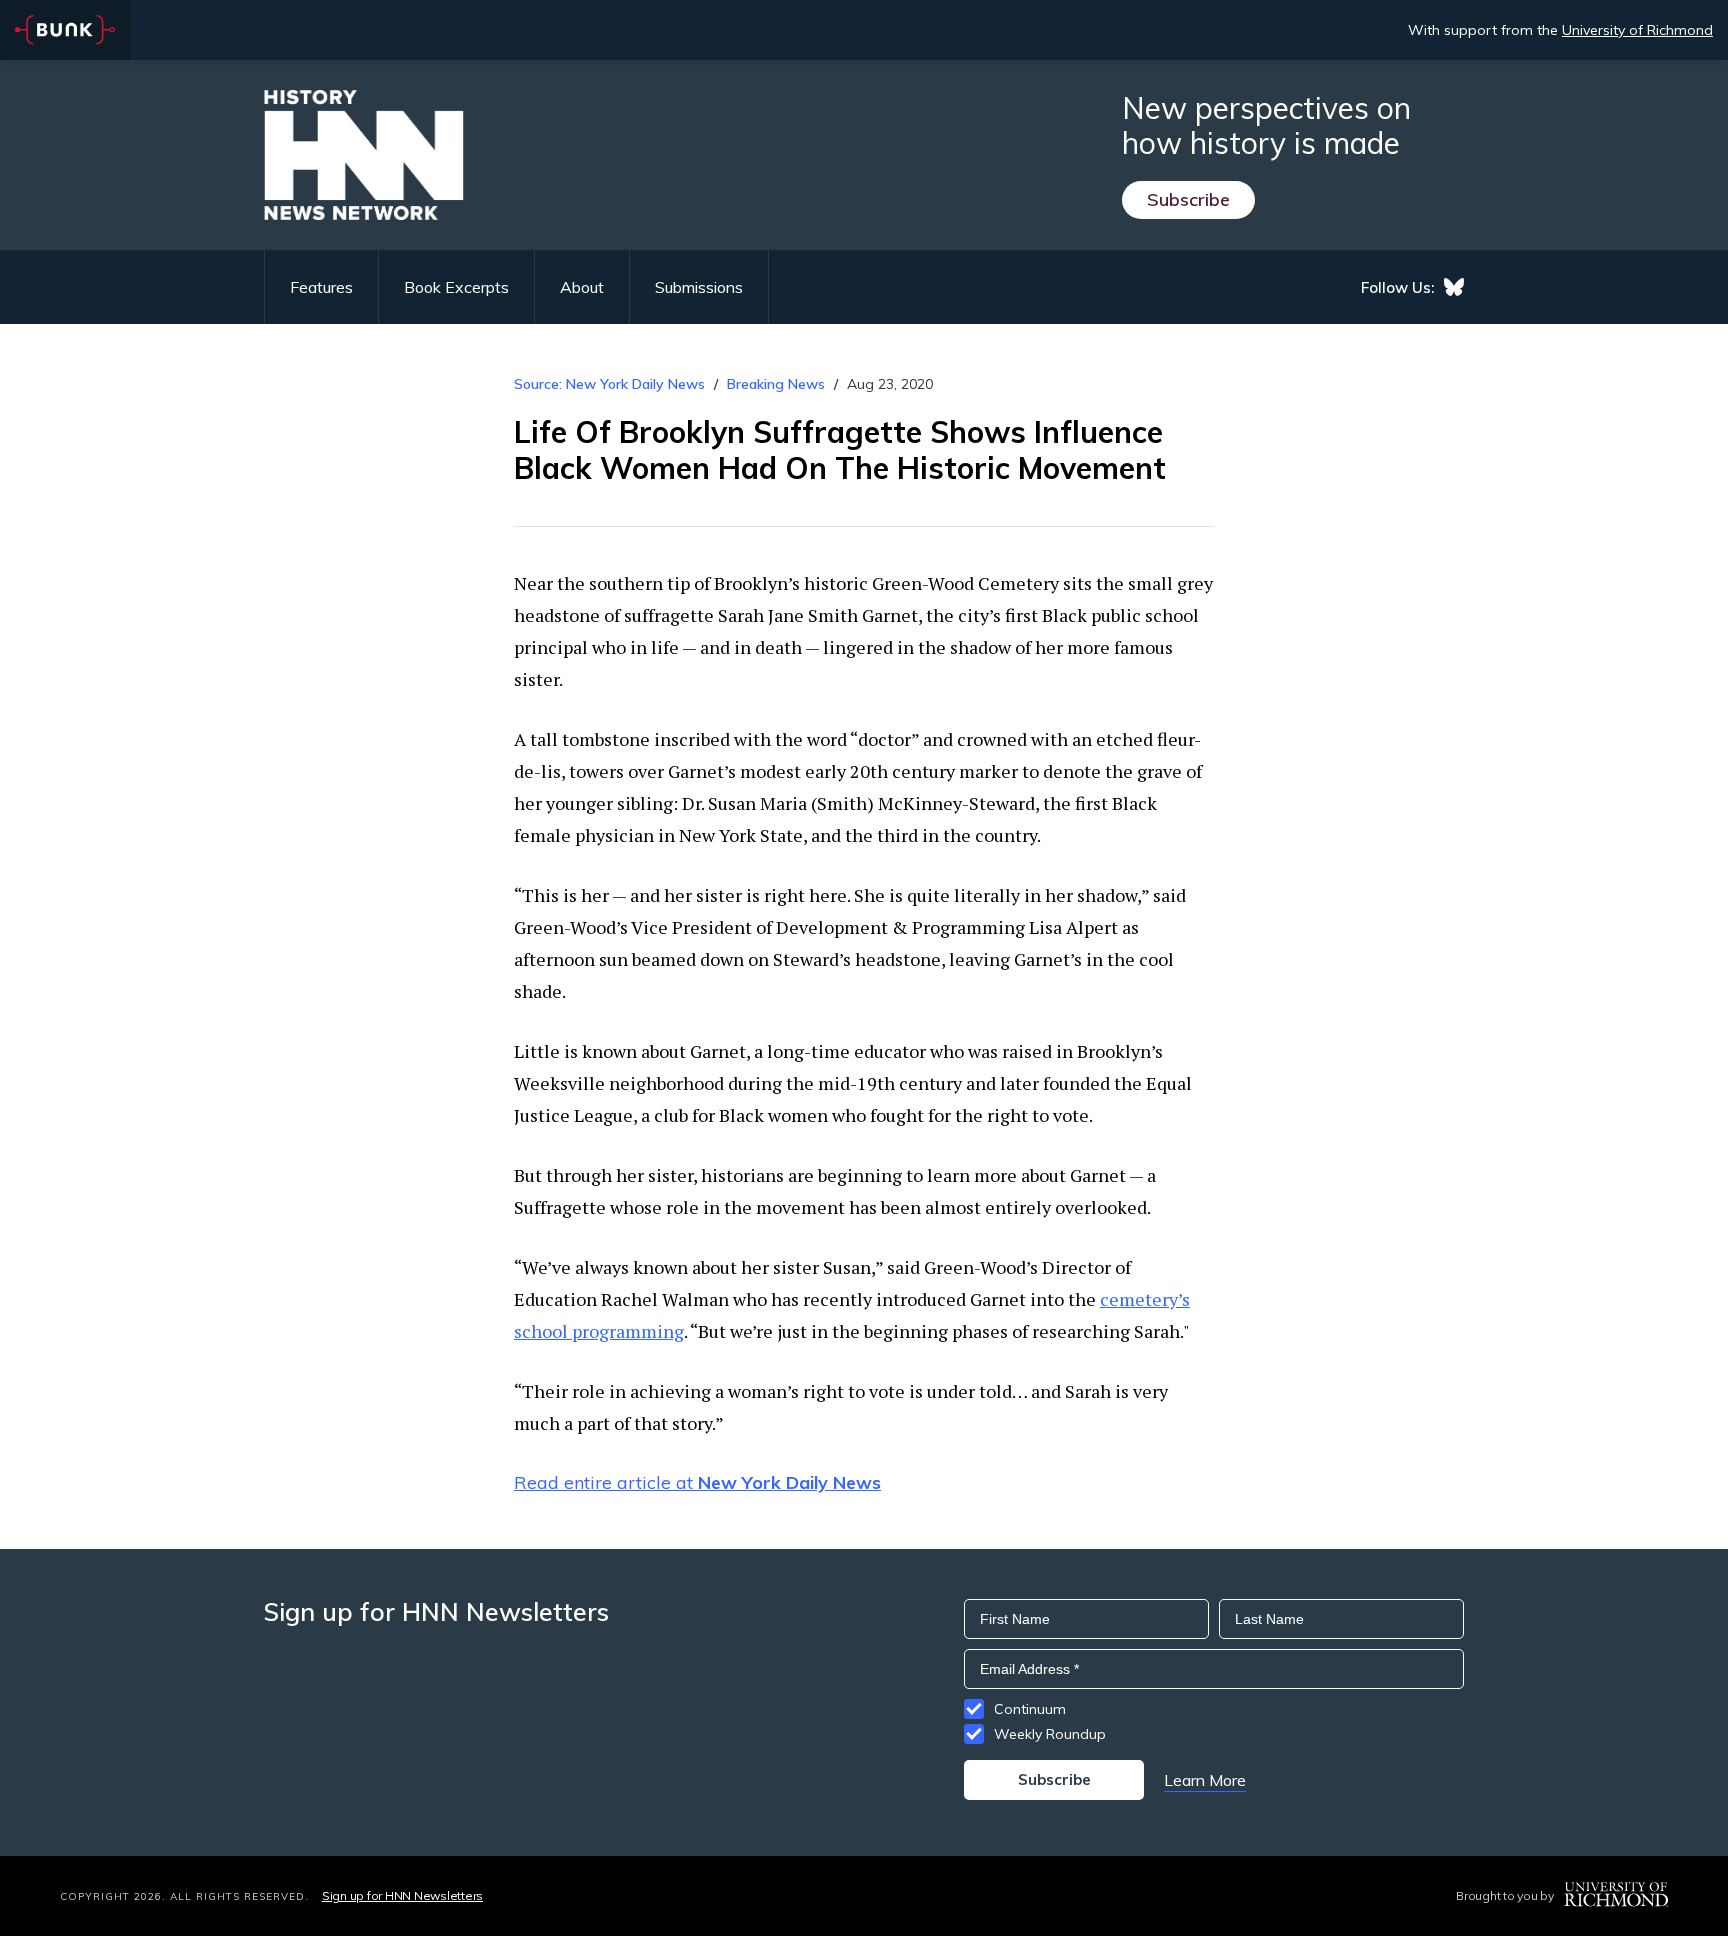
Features (321, 287)
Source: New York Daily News (609, 384)
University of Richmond (1637, 30)
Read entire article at (697, 1482)
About (582, 287)
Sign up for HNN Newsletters (402, 1895)
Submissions (699, 287)
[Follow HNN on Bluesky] (1454, 287)
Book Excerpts (456, 287)
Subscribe (1188, 199)
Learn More (1205, 1780)
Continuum (1030, 1709)
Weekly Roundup (1050, 1734)
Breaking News (776, 384)
